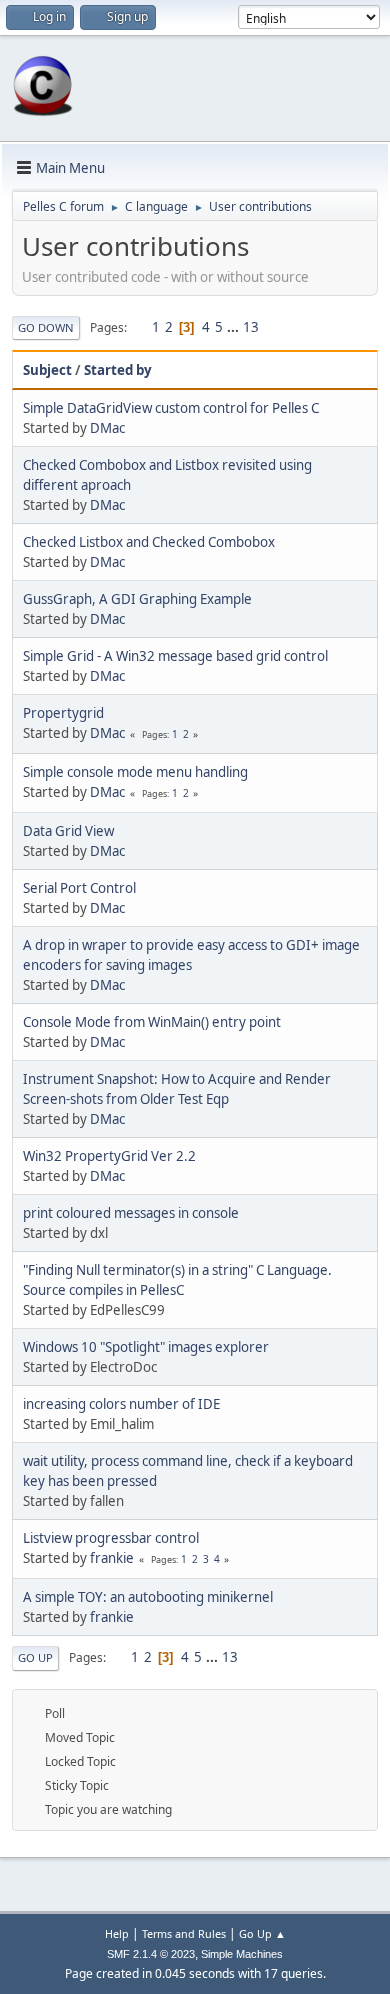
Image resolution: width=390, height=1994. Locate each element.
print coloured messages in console (131, 1213)
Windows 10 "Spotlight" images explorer (146, 1347)
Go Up (35, 1657)
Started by (118, 370)
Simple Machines (242, 1954)
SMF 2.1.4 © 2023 (151, 1954)
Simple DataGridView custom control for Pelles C (171, 408)
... (234, 327)
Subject (47, 370)
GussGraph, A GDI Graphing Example (137, 599)
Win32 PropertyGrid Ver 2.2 (109, 1156)
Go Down (46, 327)
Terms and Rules (184, 1933)
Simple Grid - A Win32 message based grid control (175, 656)
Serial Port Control (79, 888)
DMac (107, 428)
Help (117, 1933)
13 (251, 327)
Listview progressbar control (111, 1538)
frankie (112, 1558)
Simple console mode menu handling (135, 772)
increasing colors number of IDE (121, 1404)
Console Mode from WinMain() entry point (152, 1022)
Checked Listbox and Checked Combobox (149, 542)
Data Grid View (68, 831)
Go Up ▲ (262, 1933)
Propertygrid (63, 713)
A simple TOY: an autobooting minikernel (148, 1597)
